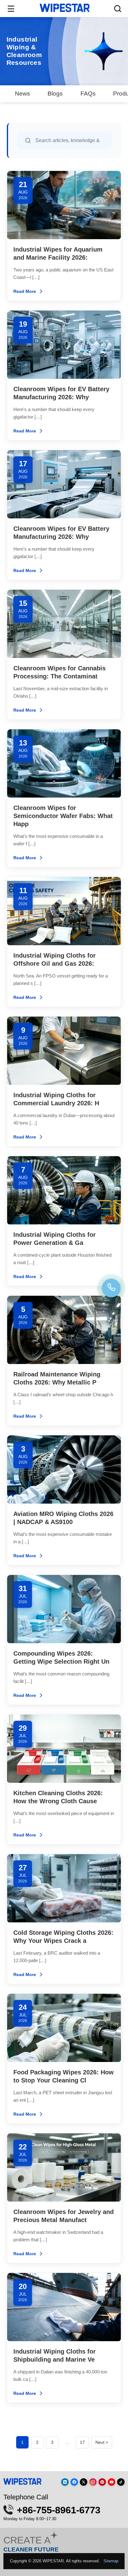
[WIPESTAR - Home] (65, 8)
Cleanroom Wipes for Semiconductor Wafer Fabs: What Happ (63, 816)
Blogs (55, 93)
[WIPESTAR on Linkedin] (65, 2482)
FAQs (88, 93)
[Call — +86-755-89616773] (111, 1288)
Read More (25, 291)
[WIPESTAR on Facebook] (74, 2482)
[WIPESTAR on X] (84, 2482)
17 (82, 2442)
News (23, 93)
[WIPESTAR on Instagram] (93, 2482)
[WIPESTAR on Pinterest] (102, 2482)
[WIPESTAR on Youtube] (112, 2482)
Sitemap (111, 2561)
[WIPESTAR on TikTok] (121, 2482)
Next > (102, 2442)
